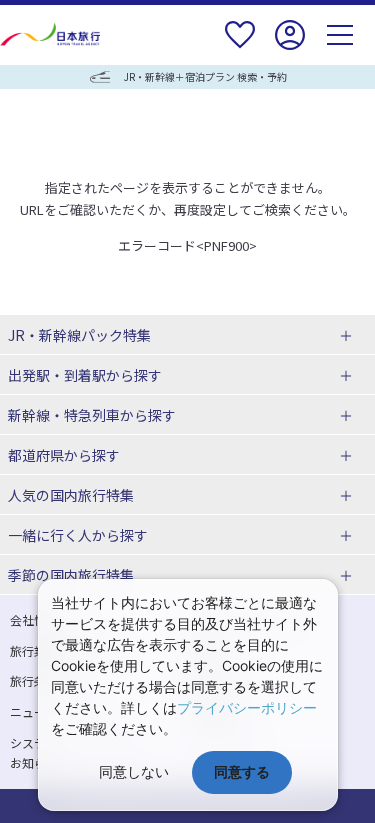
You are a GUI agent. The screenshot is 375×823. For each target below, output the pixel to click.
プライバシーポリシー (247, 707)
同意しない (134, 771)
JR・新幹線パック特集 (79, 335)
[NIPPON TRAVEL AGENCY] (52, 34)
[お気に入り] (240, 47)
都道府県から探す (64, 455)
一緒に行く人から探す (78, 535)
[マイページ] (290, 47)
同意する (242, 771)
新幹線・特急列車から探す (92, 415)
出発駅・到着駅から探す (85, 375)
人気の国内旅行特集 (71, 495)
